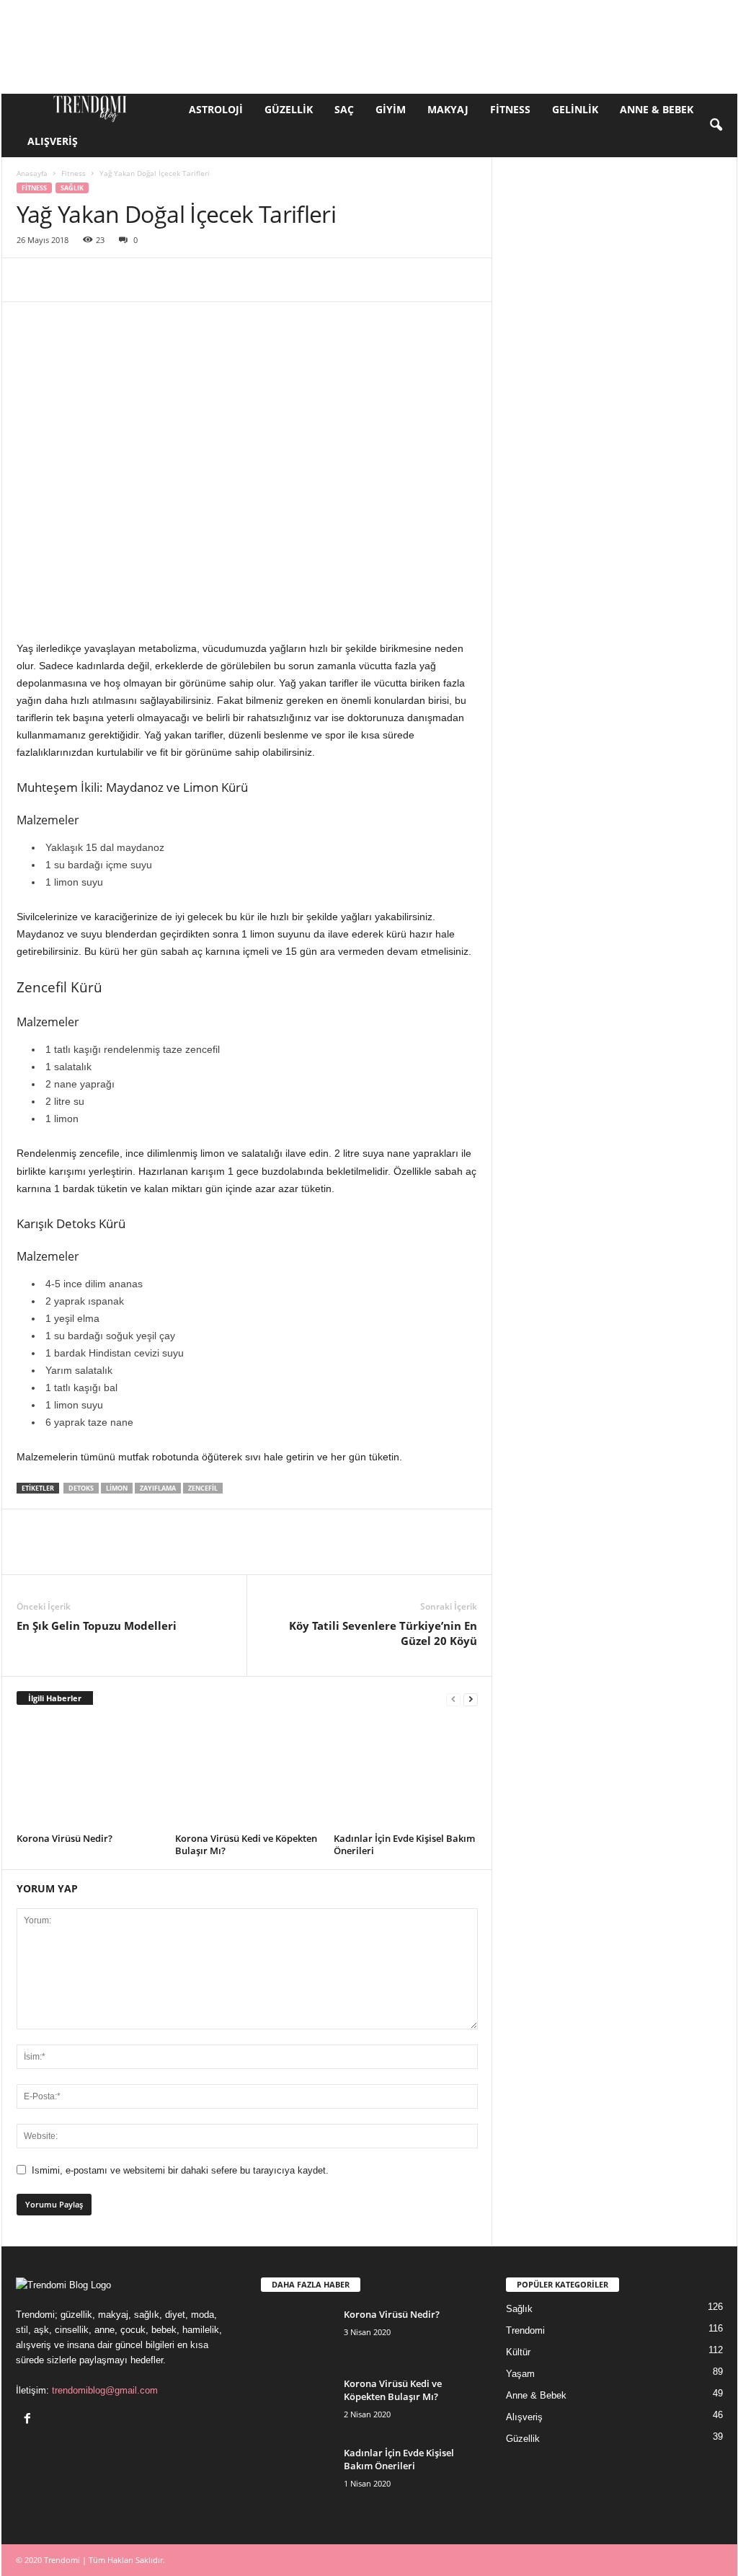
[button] (716, 125)
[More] (463, 280)
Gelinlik (575, 109)
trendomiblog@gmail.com (105, 2390)
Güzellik (289, 109)
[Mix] (363, 280)
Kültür (518, 2352)
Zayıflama (158, 1488)
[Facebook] (31, 280)
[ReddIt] (197, 280)
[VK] (396, 280)
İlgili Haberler (55, 1698)
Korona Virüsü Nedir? (65, 1838)
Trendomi (525, 2330)
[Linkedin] (164, 280)
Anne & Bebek (657, 109)
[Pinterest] (97, 280)
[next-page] (471, 1699)
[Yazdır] (263, 280)
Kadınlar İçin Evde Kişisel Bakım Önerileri (404, 1844)
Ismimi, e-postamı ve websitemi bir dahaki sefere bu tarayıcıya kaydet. (180, 2170)
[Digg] (429, 280)
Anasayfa (32, 173)
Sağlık (72, 188)
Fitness (510, 109)
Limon (117, 1488)
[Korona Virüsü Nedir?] (89, 1774)
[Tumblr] (296, 280)
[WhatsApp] (130, 280)
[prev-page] (453, 1699)
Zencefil (203, 1488)
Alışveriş (53, 141)
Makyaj (448, 109)
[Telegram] (329, 280)
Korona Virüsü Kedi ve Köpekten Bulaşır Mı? (246, 1844)
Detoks (81, 1488)
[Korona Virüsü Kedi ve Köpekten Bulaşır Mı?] (247, 1774)
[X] (64, 280)
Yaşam (520, 2374)
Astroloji (216, 109)
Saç (344, 109)
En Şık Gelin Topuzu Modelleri (97, 1626)
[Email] (230, 280)
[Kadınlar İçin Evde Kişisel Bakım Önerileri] (406, 1774)
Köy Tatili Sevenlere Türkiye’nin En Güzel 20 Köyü (383, 1633)
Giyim (391, 109)
